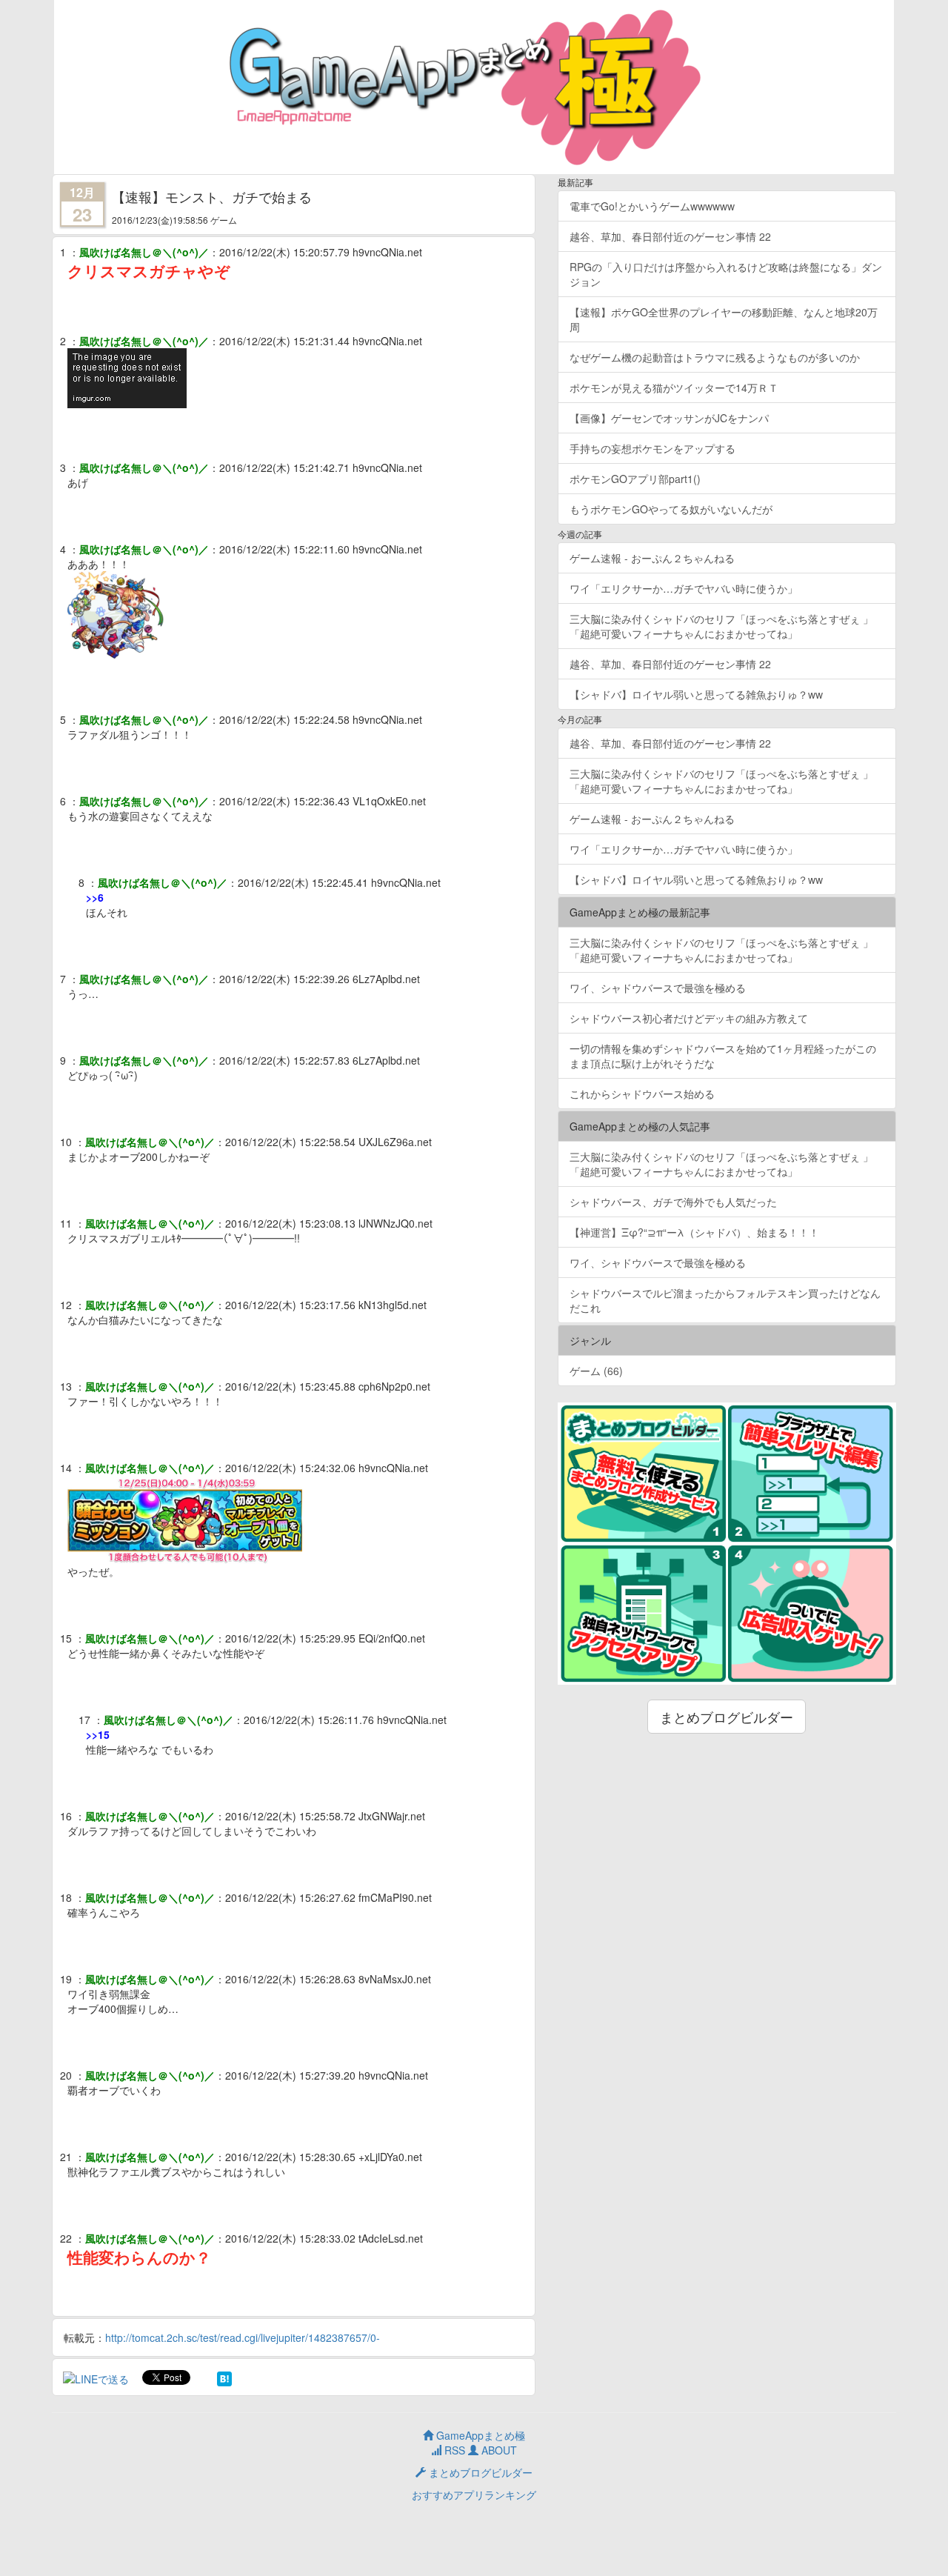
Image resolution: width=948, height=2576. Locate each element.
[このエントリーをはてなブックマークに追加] (224, 2377)
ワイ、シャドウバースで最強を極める (658, 988)
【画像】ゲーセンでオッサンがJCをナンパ (669, 418)
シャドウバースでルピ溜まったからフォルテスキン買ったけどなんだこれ (725, 1300)
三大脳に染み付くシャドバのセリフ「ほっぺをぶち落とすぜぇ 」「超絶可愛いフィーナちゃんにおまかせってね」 (721, 626)
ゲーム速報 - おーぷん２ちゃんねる (652, 558)
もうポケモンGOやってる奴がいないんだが (671, 509)
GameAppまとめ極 (479, 2435)
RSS (453, 2450)
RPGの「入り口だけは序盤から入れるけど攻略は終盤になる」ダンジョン (726, 274)
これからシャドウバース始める (642, 1094)
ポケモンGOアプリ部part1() (635, 479)
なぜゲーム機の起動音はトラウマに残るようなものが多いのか (715, 357)
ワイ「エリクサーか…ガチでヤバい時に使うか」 (684, 588)
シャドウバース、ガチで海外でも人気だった (673, 1202)
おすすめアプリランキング (474, 2495)
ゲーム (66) (596, 1371)
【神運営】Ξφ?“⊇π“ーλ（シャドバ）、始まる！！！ (694, 1232)
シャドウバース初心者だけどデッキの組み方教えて (689, 1018)
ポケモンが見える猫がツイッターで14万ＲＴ (674, 387)
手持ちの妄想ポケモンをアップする (652, 448)
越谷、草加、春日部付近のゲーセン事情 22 (670, 236)
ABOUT (498, 2450)
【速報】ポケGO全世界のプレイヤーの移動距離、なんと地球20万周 (724, 319)
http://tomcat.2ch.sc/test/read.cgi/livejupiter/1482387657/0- (243, 2337)
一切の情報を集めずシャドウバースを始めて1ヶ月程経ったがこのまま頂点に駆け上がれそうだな (723, 1056)
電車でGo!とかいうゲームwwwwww (652, 206)
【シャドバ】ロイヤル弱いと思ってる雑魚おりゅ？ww (696, 694)
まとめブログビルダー (727, 1717)
